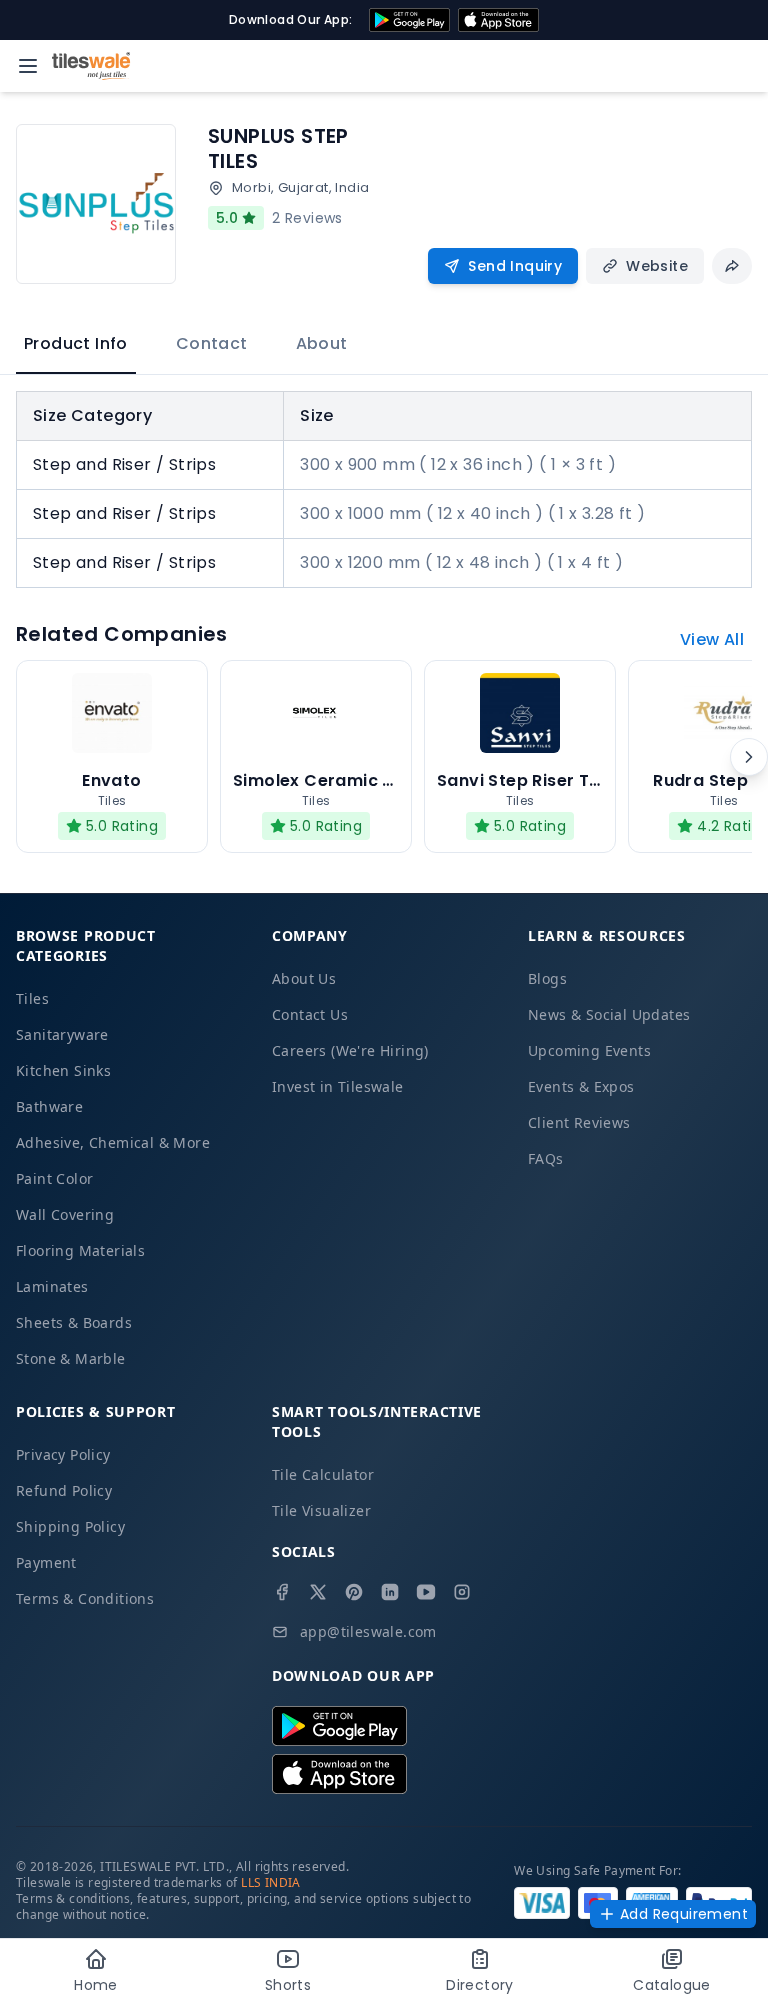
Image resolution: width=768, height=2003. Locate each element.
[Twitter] (318, 1592)
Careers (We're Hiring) (350, 1050)
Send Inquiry (515, 266)
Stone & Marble (71, 1358)
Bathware (49, 1106)
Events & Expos (581, 1086)
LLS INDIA (271, 1882)
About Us (304, 978)
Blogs (547, 978)
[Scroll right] (749, 757)
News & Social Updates (609, 1014)
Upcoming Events (589, 1050)
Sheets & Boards (74, 1322)
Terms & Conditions (85, 1598)
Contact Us (310, 1014)
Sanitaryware (62, 1034)
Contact (212, 343)
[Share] (732, 266)
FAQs (546, 1158)
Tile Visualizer (321, 1510)
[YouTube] (426, 1592)
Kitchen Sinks (63, 1070)
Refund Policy (64, 1490)
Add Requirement (684, 1914)
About (322, 343)
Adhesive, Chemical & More (113, 1142)
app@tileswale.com (368, 1631)
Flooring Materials (80, 1250)
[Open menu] (28, 66)
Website (657, 266)
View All (712, 639)
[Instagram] (462, 1592)
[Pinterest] (354, 1592)
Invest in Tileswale (338, 1086)
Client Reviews (579, 1122)
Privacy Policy (63, 1454)
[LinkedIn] (390, 1592)
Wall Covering (65, 1214)
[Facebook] (282, 1592)
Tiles (32, 998)
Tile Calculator (323, 1474)
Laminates (52, 1286)
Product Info (76, 343)
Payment (46, 1562)
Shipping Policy (70, 1526)
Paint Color (54, 1178)
